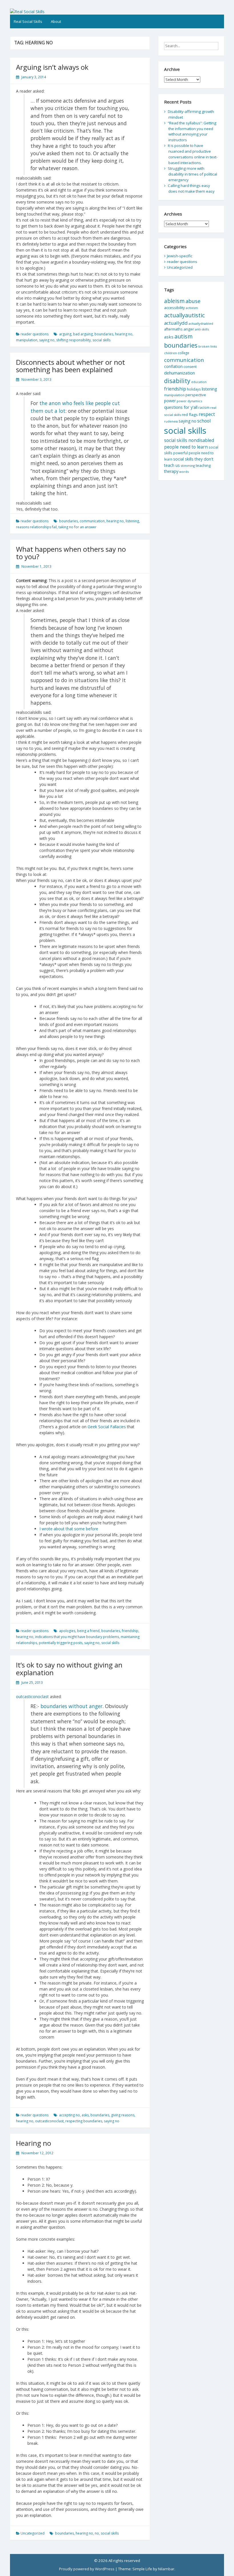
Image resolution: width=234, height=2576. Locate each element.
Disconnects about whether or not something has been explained (70, 366)
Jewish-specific (180, 256)
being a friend (88, 1631)
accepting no (69, 2115)
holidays (194, 389)
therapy (171, 471)
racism (204, 408)
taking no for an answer (77, 527)
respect (207, 414)
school (204, 421)
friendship (130, 1631)
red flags (190, 415)
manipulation (27, 340)
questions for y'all (181, 407)
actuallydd (176, 323)
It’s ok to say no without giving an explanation (69, 1668)
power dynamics (189, 401)
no (97, 2533)
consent (190, 367)
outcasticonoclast (32, 1697)
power (170, 401)
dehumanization (179, 373)
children (171, 353)
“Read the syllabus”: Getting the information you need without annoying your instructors (192, 132)
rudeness (171, 421)
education (199, 382)
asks (85, 2115)
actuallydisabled (201, 323)
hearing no (124, 334)
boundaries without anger (71, 1706)
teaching (203, 465)
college (183, 353)
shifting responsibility (73, 340)
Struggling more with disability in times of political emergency (192, 174)
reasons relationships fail (36, 527)
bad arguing (83, 334)
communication (92, 521)
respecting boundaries (84, 2121)
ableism (174, 301)
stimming (188, 466)
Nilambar (166, 2569)
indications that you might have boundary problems (77, 1637)
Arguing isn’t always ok (52, 67)
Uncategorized (33, 2533)
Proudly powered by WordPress (87, 2569)
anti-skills (202, 329)
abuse (193, 301)
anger (189, 329)
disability (177, 381)
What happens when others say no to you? (71, 553)
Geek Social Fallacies (107, 1427)
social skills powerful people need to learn (191, 453)
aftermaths (173, 329)
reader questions (35, 334)
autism (183, 336)
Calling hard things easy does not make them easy (191, 188)
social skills (101, 340)
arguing (65, 334)
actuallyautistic (184, 315)
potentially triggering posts (61, 1643)
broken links (208, 346)
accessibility (175, 308)
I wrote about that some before (69, 1529)
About (56, 21)
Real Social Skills (28, 21)
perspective (196, 395)
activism (192, 308)
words (184, 472)
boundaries (104, 334)
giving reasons (123, 2115)
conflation (173, 366)
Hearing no (34, 2143)
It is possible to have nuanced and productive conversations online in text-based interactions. (193, 154)
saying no (47, 340)
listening (132, 521)
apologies (67, 1631)
